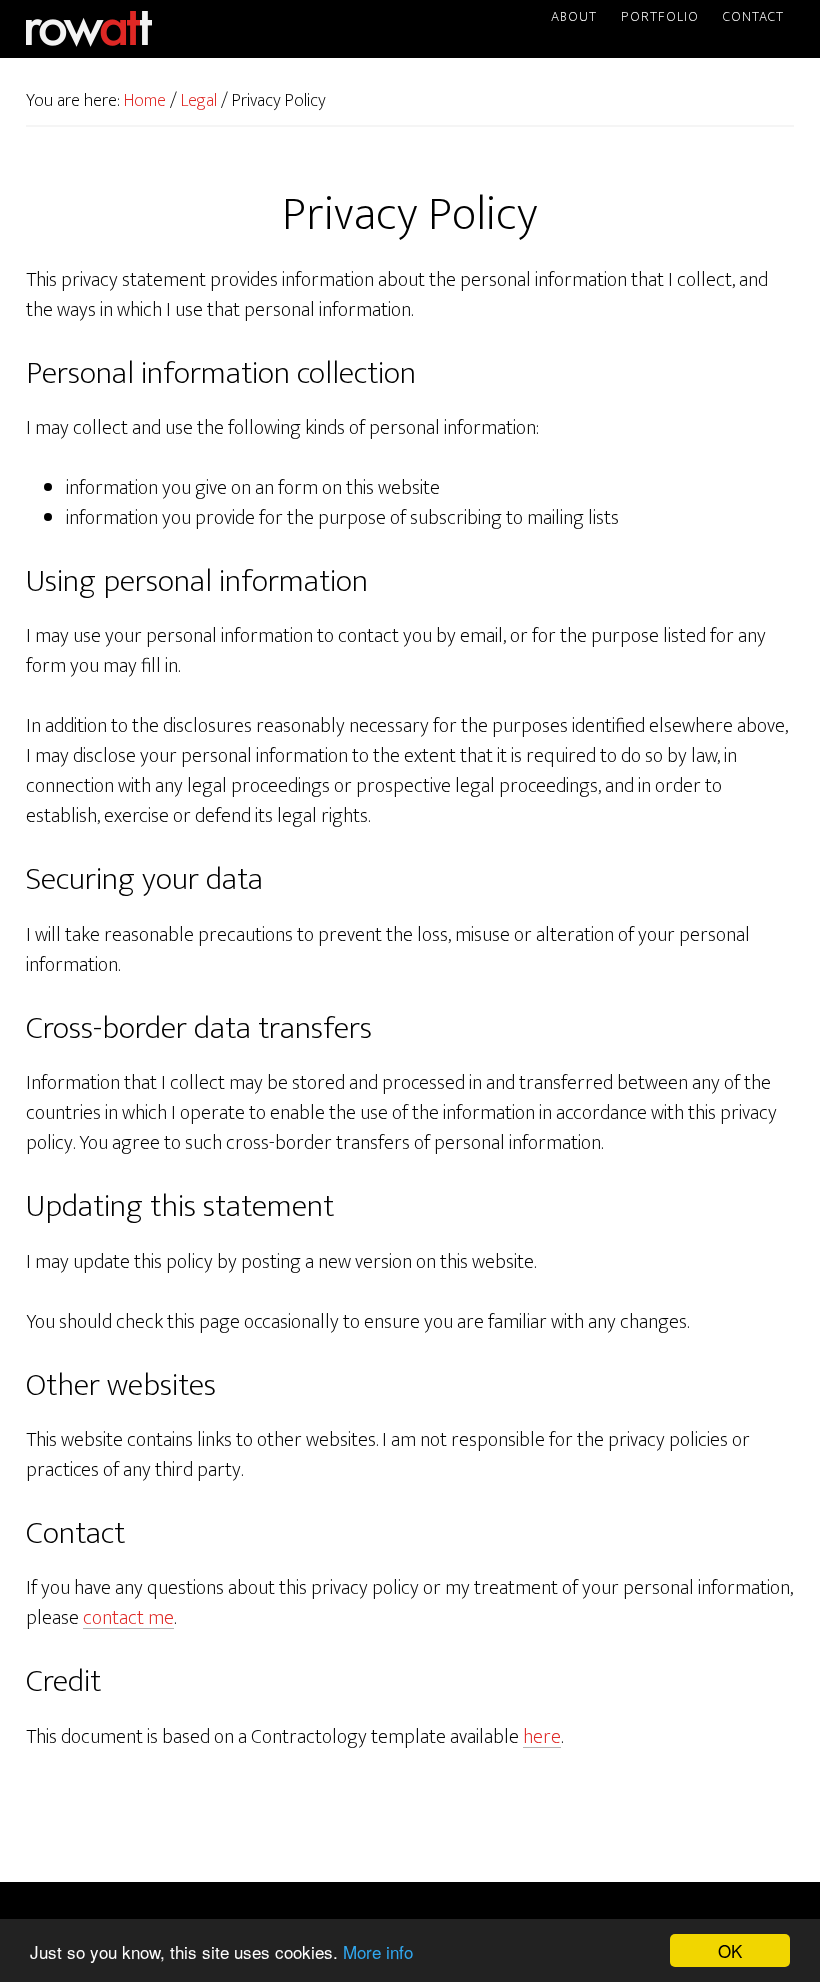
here (542, 1737)
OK (730, 1950)
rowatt (89, 29)
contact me (128, 1618)
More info (378, 1951)
